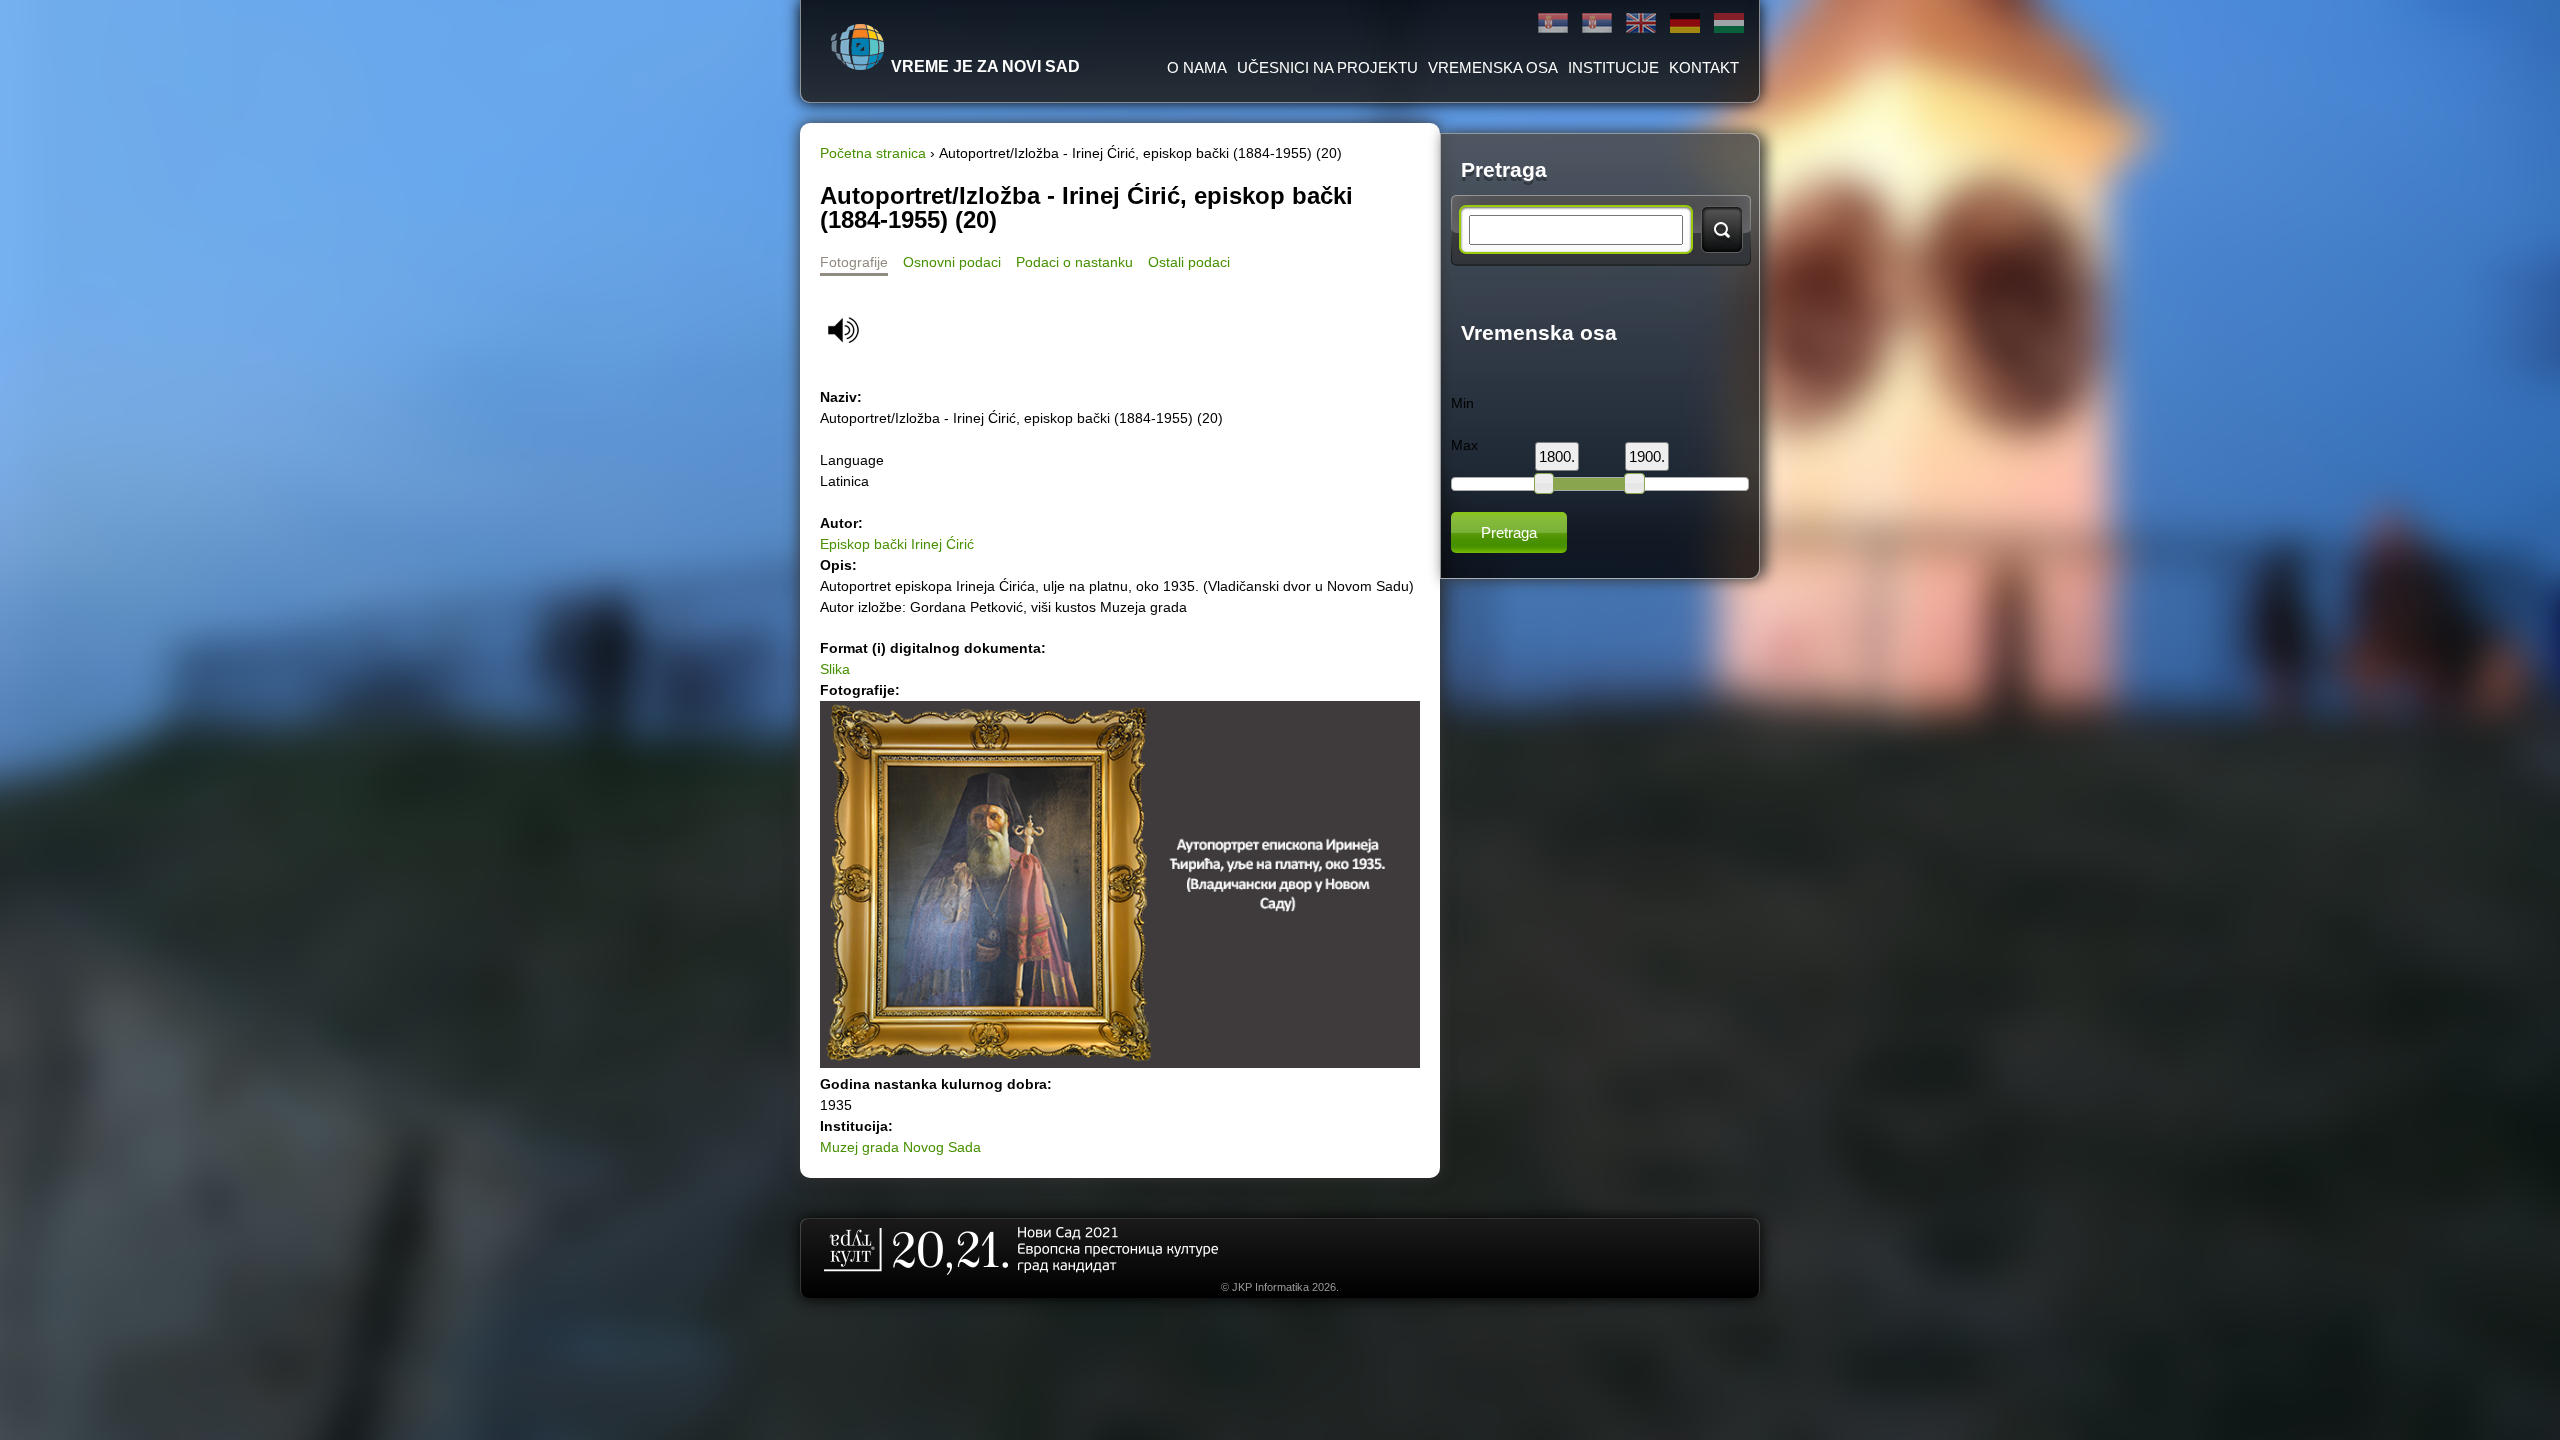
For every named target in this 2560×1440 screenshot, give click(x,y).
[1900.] (1634, 483)
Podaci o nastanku (1074, 262)
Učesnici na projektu (1327, 67)
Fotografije (854, 262)
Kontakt (1704, 67)
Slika (835, 669)
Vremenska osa (1493, 67)
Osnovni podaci (952, 262)
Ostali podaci (1189, 262)
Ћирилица (1553, 23)
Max (1464, 445)
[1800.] (1544, 483)
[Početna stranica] (858, 47)
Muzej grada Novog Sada (900, 1147)
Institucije (1613, 67)
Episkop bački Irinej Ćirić (897, 544)
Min (1462, 403)
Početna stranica (873, 153)
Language (852, 460)
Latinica (1597, 23)
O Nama (1197, 67)
